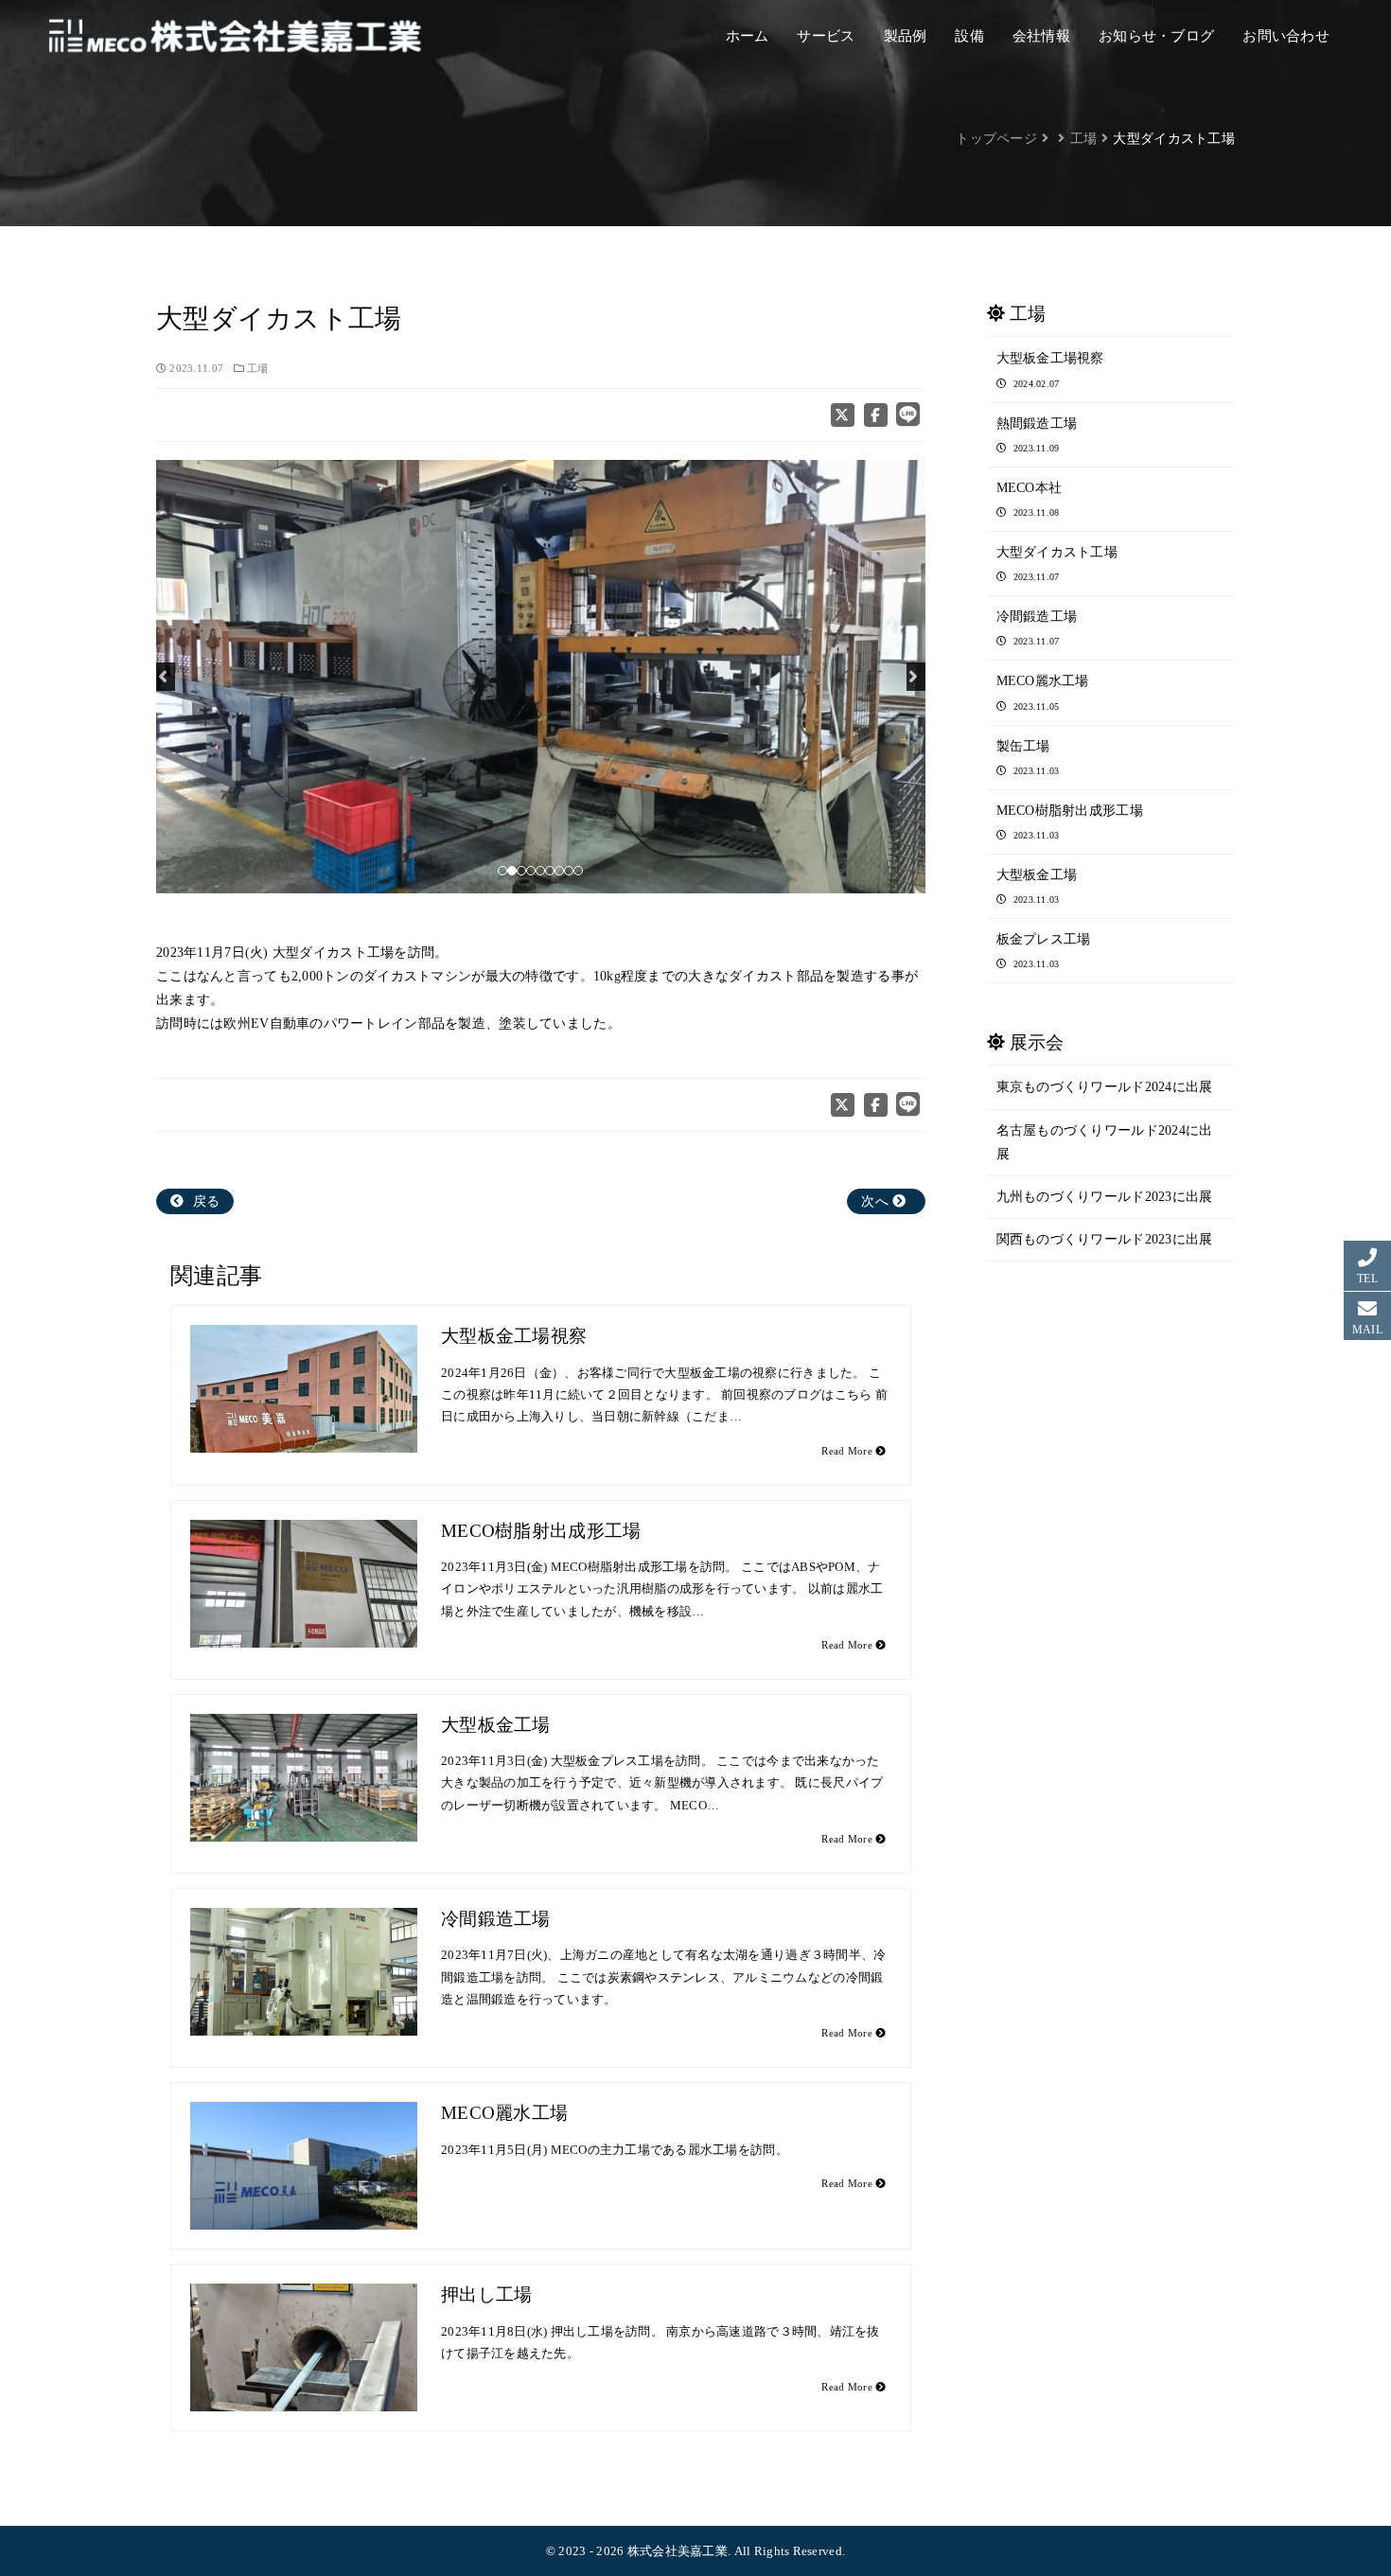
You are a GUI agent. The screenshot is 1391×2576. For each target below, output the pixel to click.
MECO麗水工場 (504, 2113)
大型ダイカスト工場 (1057, 564)
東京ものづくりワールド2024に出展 (1105, 1087)
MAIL (1367, 1330)
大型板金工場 (496, 1725)
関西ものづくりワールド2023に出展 (1105, 1239)
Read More (848, 1451)
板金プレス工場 (1044, 951)
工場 (258, 369)
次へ (877, 1201)
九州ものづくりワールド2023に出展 (1105, 1197)
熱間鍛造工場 (1037, 435)
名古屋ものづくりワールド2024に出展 (1105, 1142)
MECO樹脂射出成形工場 (541, 1531)
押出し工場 (486, 2294)
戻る (204, 1201)
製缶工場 (1028, 758)
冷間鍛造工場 (496, 1919)
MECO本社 (1030, 499)
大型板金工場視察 (514, 1336)
